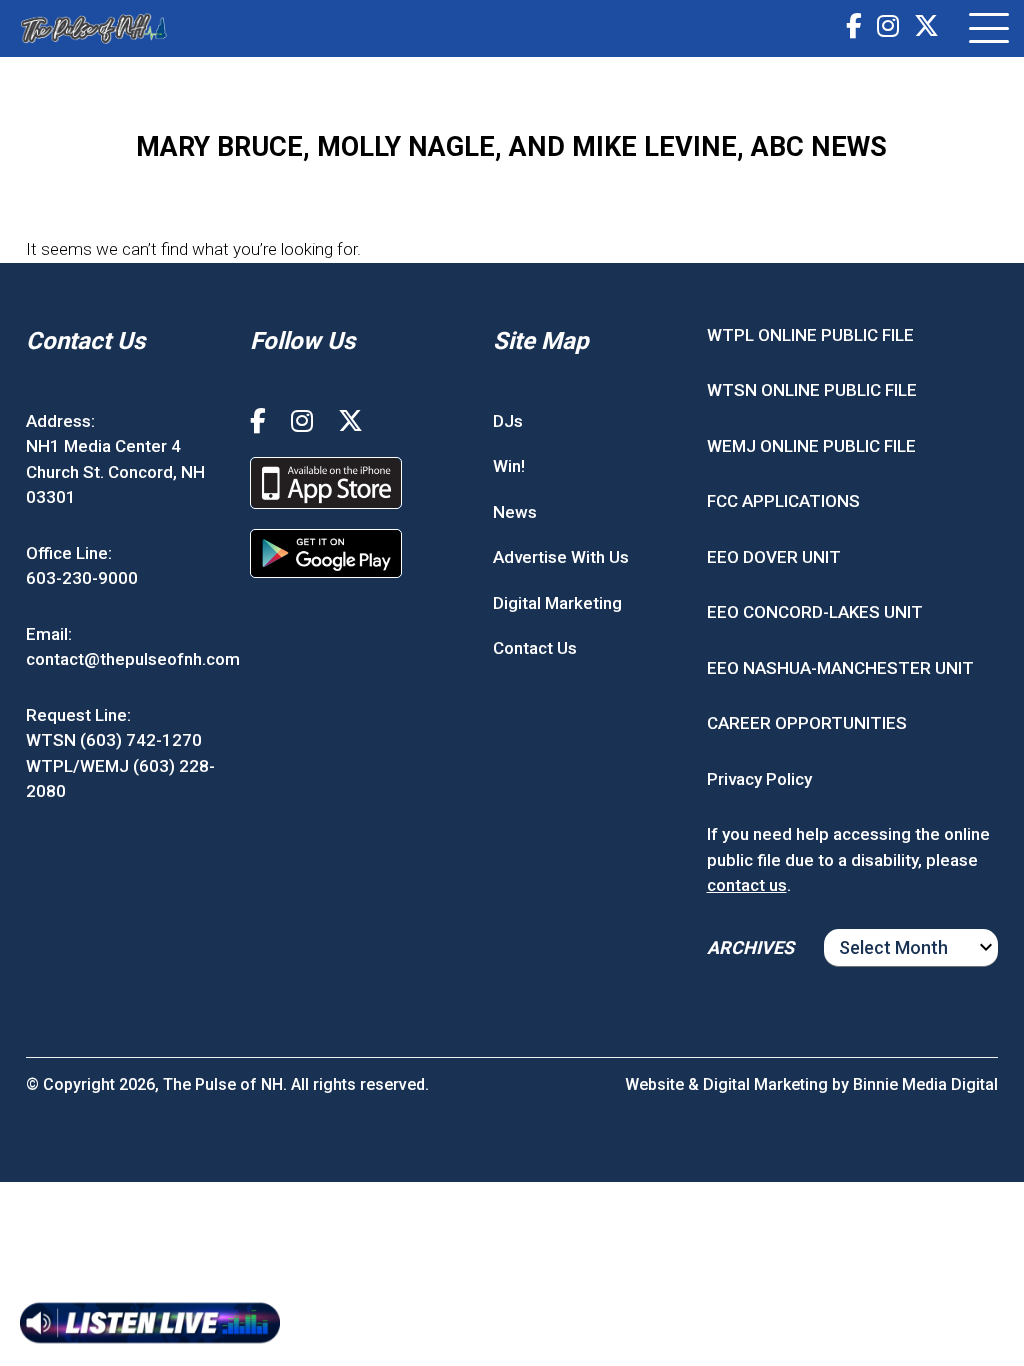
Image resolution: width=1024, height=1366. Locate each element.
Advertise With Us (561, 557)
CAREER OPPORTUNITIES (807, 723)
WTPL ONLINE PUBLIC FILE (810, 335)
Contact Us (535, 648)
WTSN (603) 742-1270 (114, 740)
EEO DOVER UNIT (774, 557)
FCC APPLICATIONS (783, 501)
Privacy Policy (759, 779)
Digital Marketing (557, 603)
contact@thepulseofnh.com (133, 659)
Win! (509, 466)
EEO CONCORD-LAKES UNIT (815, 612)
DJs (508, 421)
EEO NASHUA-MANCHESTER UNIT (840, 668)
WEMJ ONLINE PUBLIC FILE (811, 446)
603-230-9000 (82, 578)
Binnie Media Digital (925, 1084)
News (515, 512)
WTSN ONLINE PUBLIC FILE (812, 390)
